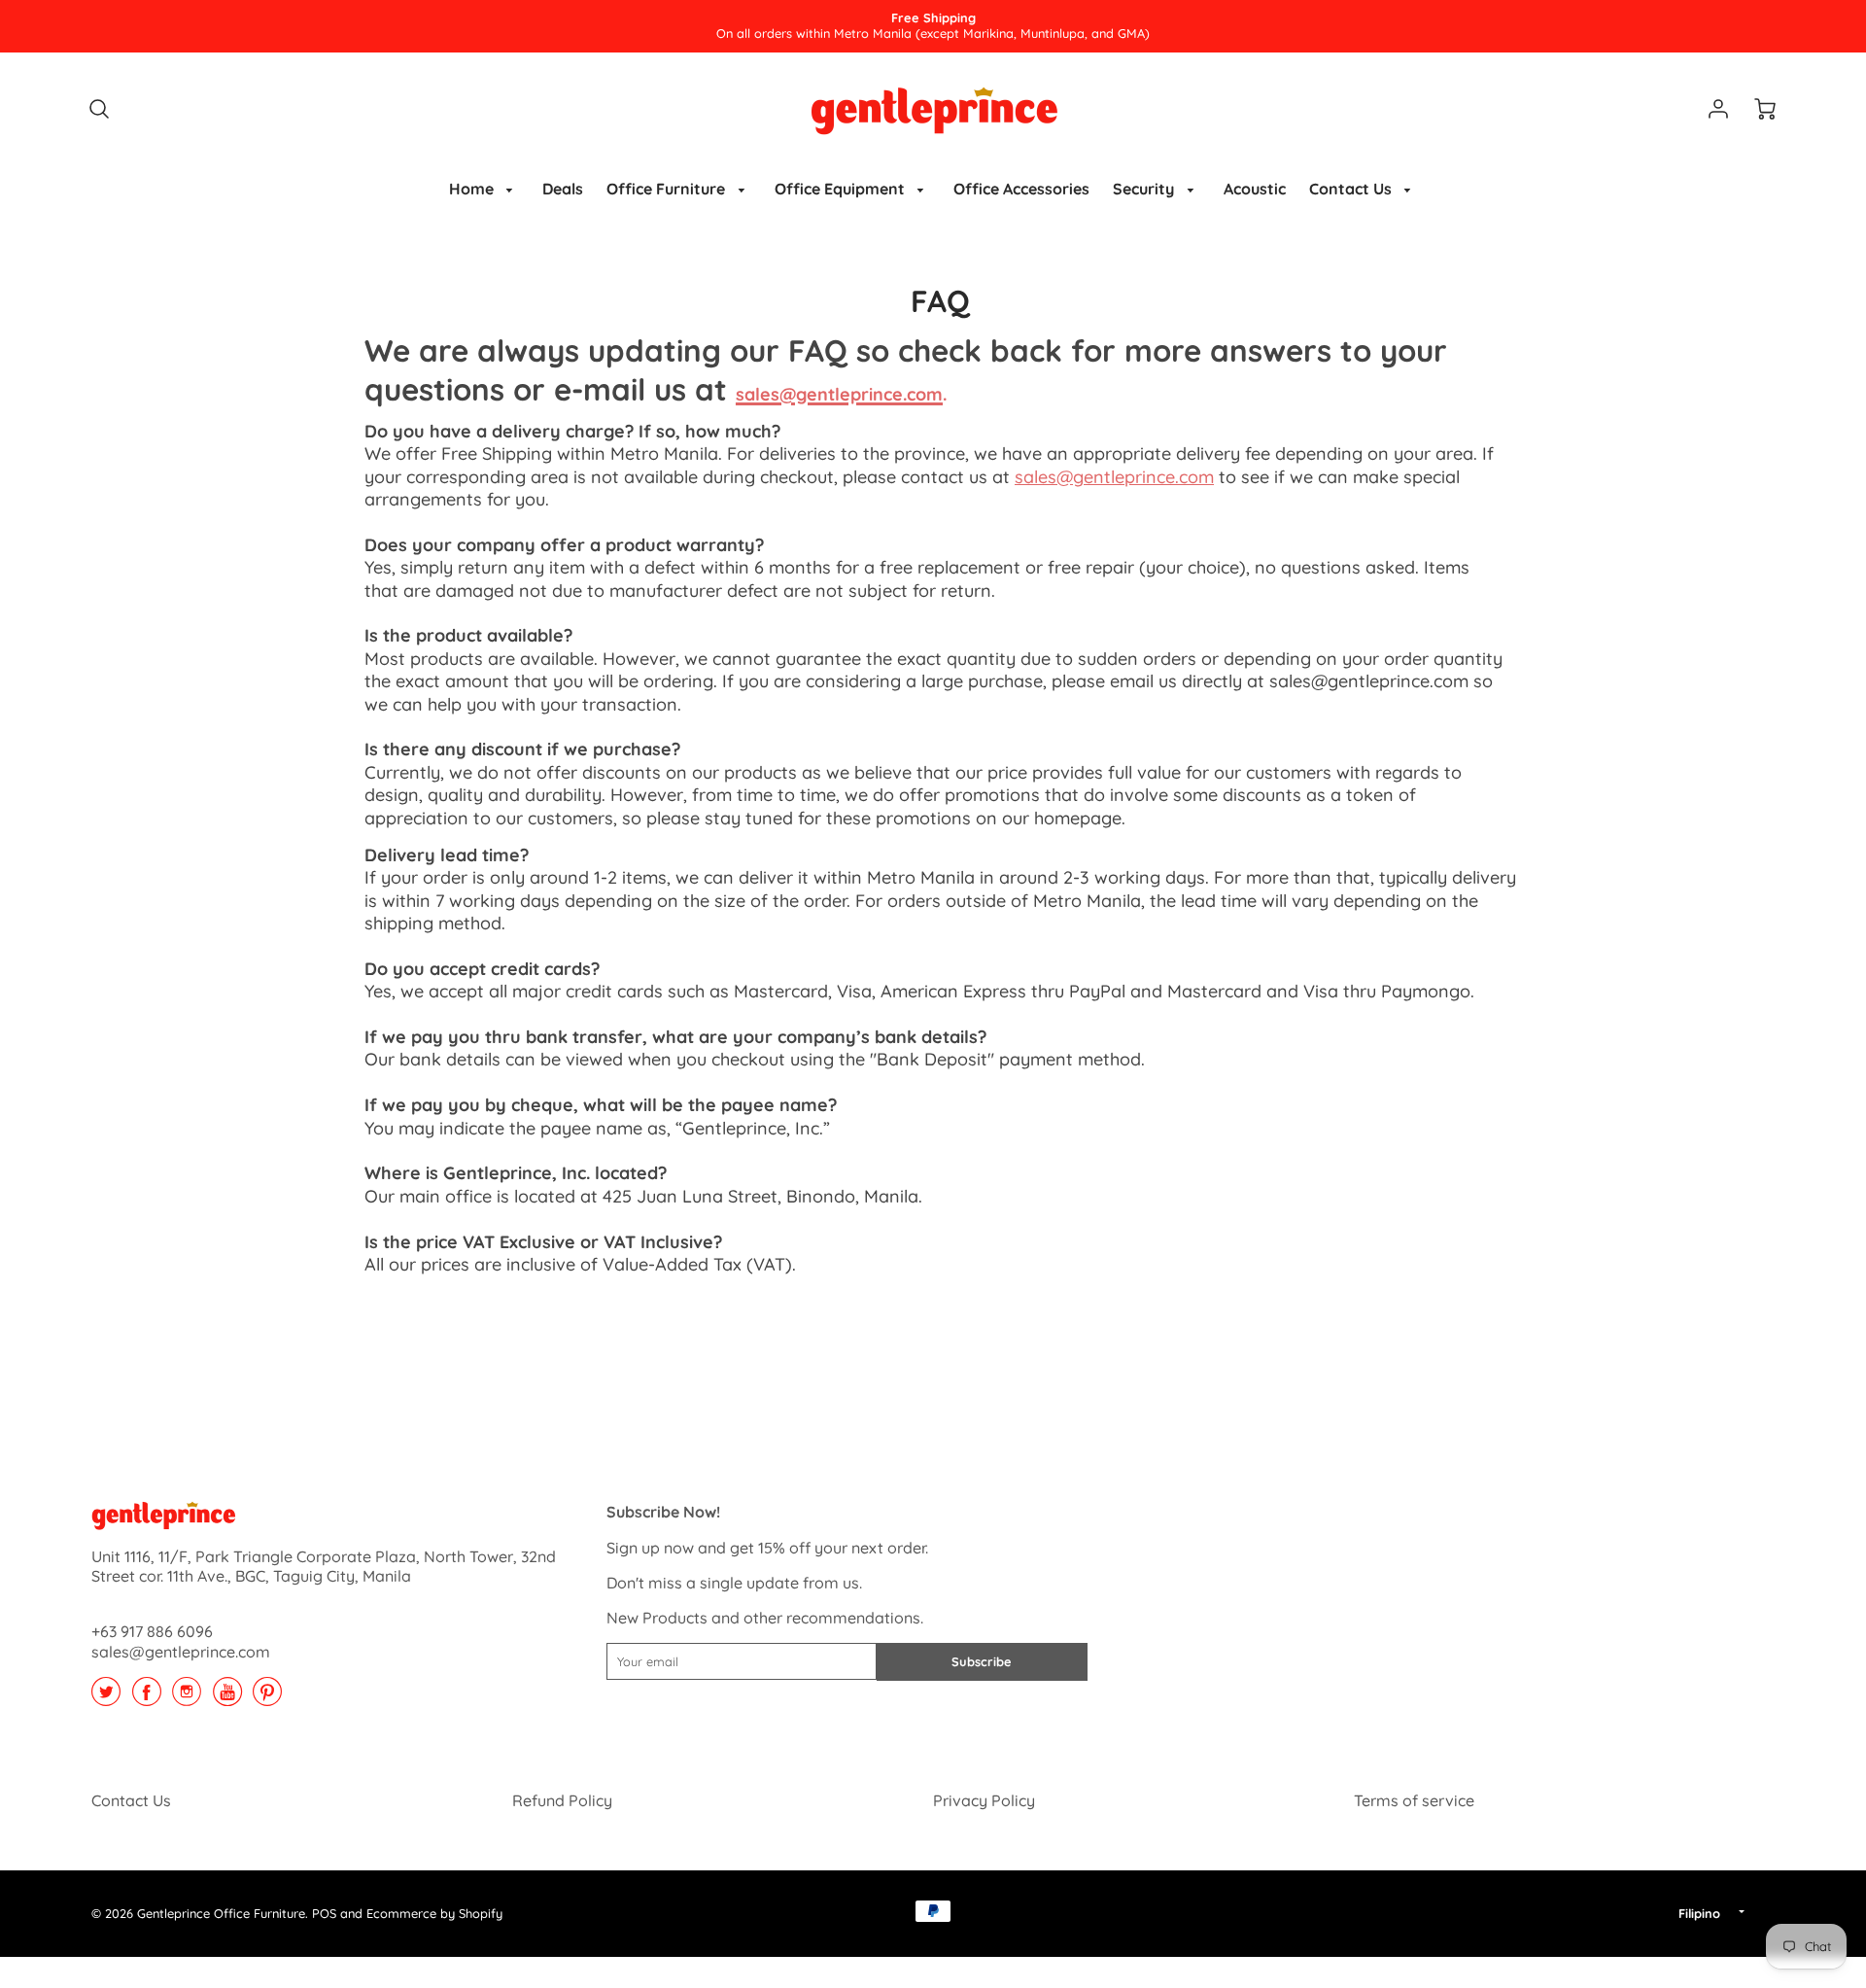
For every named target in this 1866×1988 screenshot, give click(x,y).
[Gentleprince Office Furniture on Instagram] (187, 1698)
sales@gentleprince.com (1114, 477)
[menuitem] (484, 189)
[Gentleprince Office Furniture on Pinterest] (267, 1698)
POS (324, 1913)
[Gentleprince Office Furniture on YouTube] (227, 1698)
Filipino (1699, 1913)
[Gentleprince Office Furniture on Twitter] (106, 1698)
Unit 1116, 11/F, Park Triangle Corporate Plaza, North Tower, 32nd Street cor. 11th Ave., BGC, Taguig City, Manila (324, 1567)
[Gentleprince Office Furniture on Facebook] (147, 1698)
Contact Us (1352, 189)
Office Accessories (1021, 189)
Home (473, 189)
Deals (563, 189)
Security (1145, 189)
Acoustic (1255, 189)
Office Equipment (842, 189)
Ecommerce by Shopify (434, 1913)
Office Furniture (668, 189)
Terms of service (1414, 1800)
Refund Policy (562, 1800)
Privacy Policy (984, 1800)
